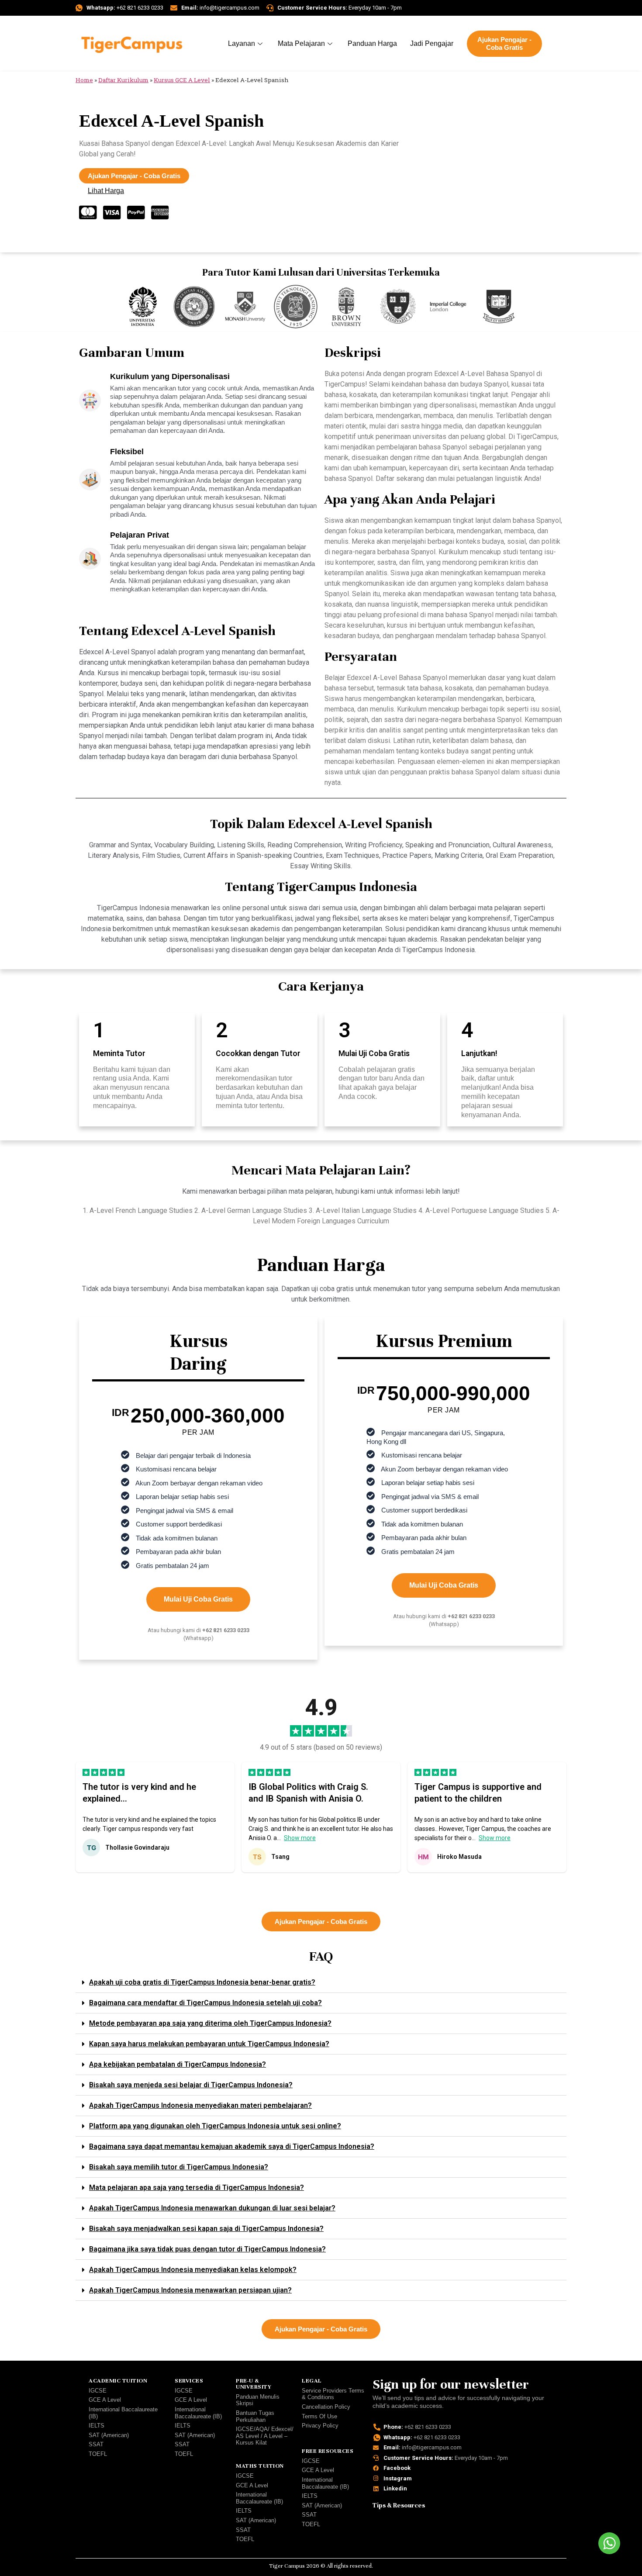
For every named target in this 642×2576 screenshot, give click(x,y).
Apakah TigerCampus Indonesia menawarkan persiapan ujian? (190, 2290)
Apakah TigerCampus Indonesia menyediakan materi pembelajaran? (200, 2105)
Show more (300, 1838)
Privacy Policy (320, 2426)
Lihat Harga (106, 191)
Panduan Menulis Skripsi (258, 2400)
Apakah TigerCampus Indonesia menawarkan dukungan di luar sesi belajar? (212, 2208)
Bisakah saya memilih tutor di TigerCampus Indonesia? (179, 2167)
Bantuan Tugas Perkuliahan (255, 2416)
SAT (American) (109, 2435)
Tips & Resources (399, 2505)
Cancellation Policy (326, 2407)
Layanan (242, 43)
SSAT (96, 2444)
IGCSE (98, 2391)
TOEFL (98, 2454)
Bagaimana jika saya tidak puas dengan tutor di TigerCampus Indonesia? (207, 2249)
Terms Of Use (319, 2416)
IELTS (97, 2426)
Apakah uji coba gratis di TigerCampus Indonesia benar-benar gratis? (202, 1982)
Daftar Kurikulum (123, 80)
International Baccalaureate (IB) (123, 2413)
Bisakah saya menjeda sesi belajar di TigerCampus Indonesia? (191, 2085)
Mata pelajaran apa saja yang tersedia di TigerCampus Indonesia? (197, 2188)
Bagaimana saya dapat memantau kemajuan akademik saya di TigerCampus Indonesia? (232, 2146)
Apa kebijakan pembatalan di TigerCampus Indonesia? (178, 2064)
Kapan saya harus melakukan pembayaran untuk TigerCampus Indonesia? (209, 2044)
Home (84, 80)
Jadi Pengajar (432, 43)
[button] (278, 1883)
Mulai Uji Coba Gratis (198, 1599)
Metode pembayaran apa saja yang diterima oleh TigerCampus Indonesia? (210, 2023)
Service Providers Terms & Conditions (333, 2394)
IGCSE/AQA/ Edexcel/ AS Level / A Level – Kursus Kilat (265, 2436)
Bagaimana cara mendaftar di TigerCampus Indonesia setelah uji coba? (205, 2003)
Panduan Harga (372, 43)
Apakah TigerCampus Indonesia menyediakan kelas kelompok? (193, 2270)
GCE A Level (105, 2400)
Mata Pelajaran (301, 43)
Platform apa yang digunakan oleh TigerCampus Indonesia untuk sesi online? (215, 2126)
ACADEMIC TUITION (118, 2381)
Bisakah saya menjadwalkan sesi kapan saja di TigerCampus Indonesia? (206, 2229)
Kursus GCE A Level (182, 80)
